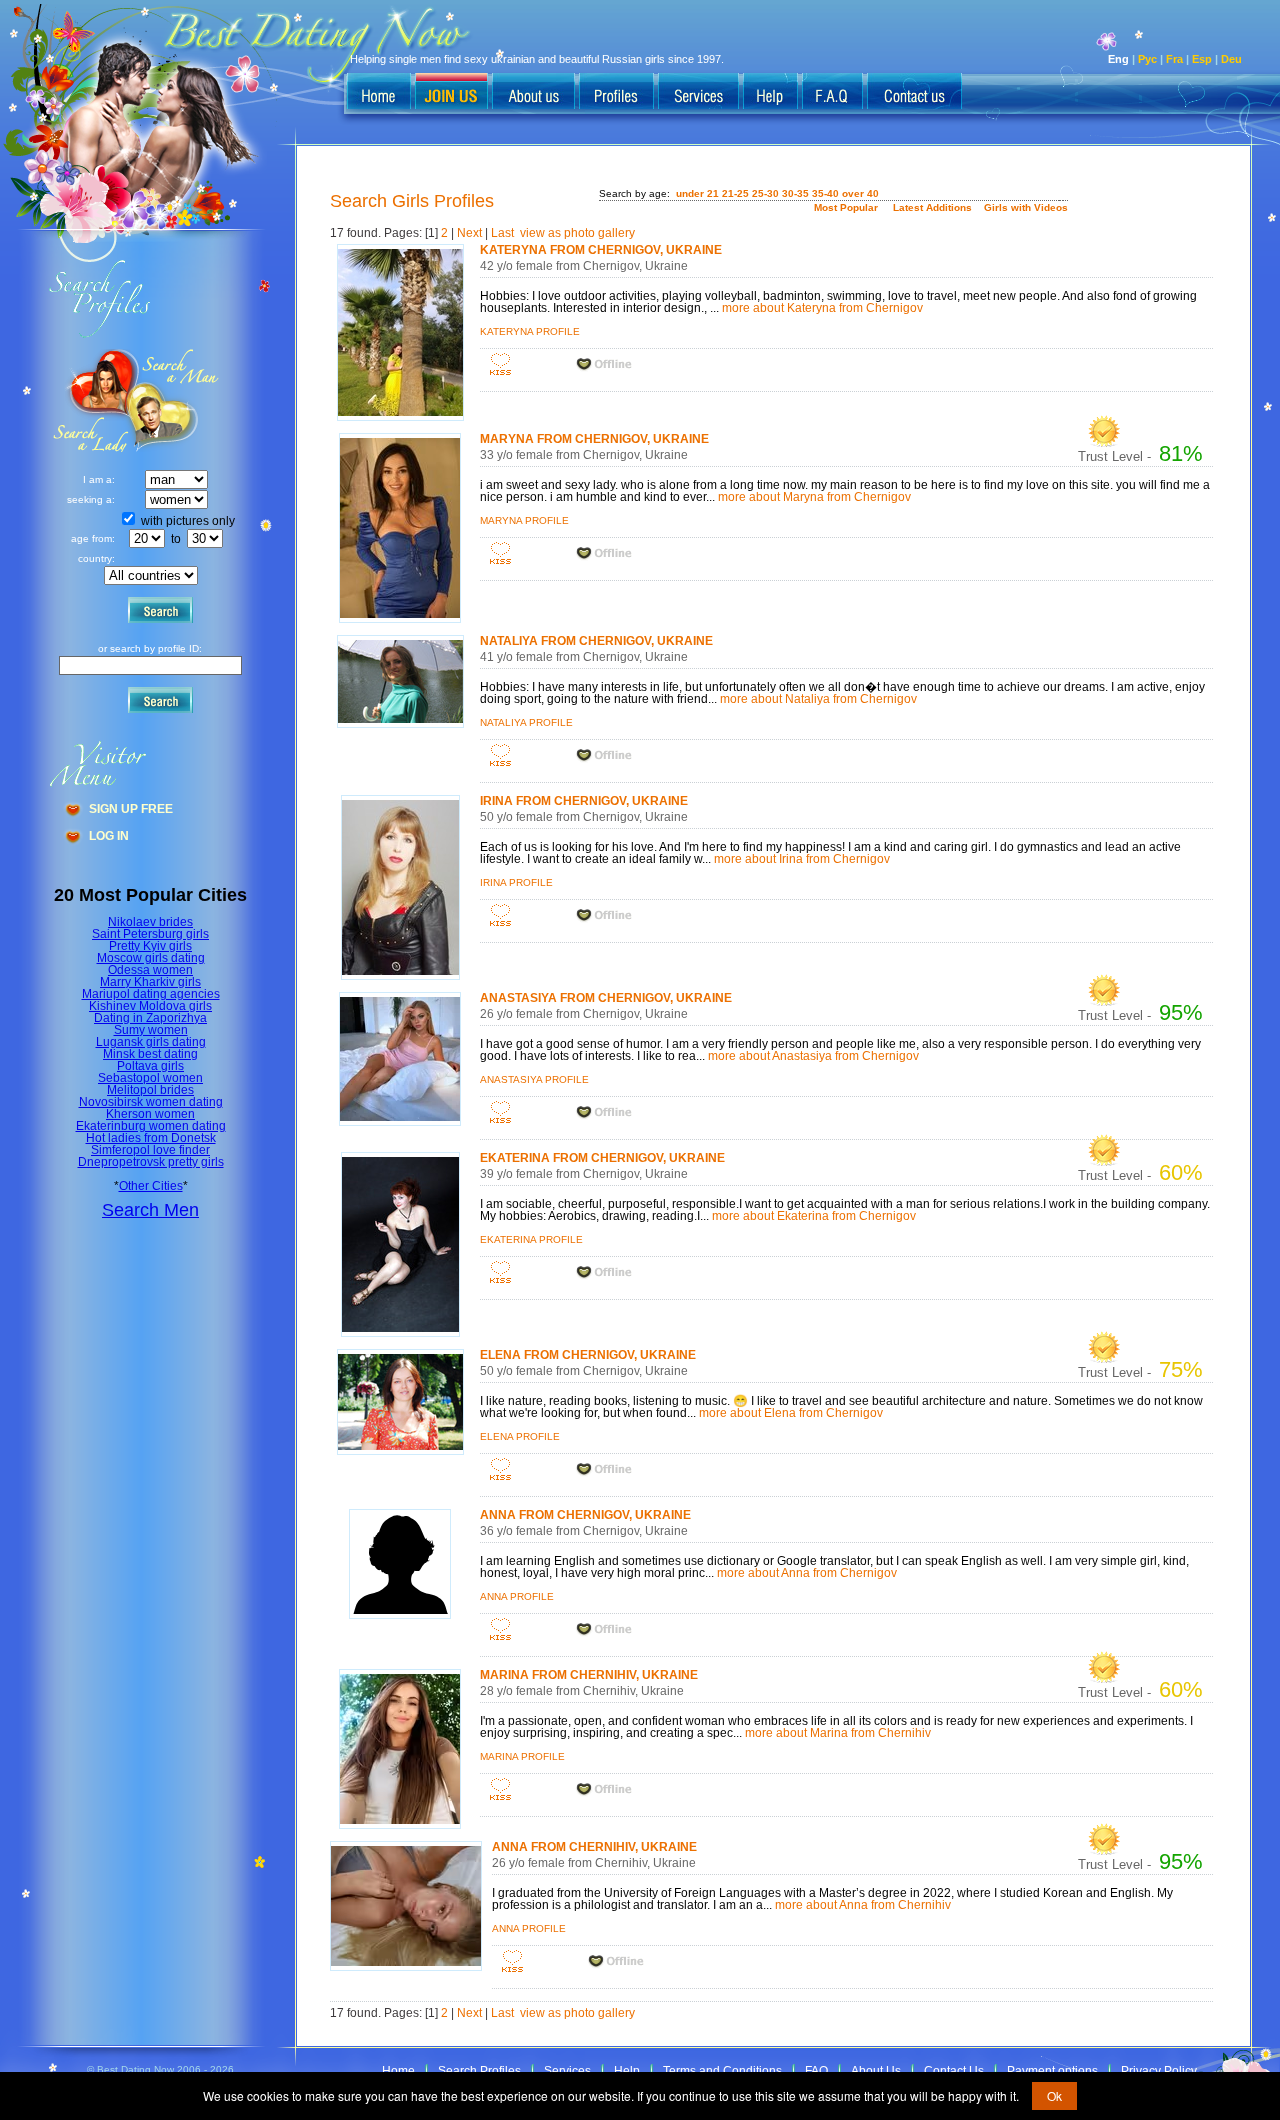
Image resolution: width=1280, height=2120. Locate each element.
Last (502, 233)
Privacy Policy (1159, 2071)
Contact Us (954, 2071)
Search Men (150, 1210)
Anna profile (517, 1596)
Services (567, 2071)
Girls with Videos (1026, 207)
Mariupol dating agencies (151, 994)
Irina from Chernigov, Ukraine (584, 801)
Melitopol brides (150, 1090)
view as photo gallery (577, 233)
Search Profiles (479, 2071)
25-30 (765, 193)
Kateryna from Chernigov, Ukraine (601, 250)
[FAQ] (832, 93)
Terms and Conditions (722, 2071)
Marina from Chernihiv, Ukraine (589, 1675)
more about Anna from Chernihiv (863, 1905)
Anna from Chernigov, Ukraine (585, 1515)
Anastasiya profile (534, 1079)
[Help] (770, 93)
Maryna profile (524, 520)
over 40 (860, 193)
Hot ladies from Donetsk (151, 1138)
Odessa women (150, 970)
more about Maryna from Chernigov (814, 497)
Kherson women (150, 1114)
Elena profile (520, 1436)
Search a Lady (175, 400)
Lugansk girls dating (151, 1042)
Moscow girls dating (151, 958)
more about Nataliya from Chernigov (818, 699)
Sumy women (151, 1030)
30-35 (795, 193)
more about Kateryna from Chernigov (822, 308)
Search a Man (91, 400)
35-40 (825, 193)
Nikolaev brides (150, 922)
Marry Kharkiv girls (150, 982)
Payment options (1052, 2071)
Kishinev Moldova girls (150, 1006)
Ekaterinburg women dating (151, 1126)
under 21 (697, 193)
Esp (1202, 59)
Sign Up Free (131, 809)
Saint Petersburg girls (150, 934)
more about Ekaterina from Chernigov (814, 1216)
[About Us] (533, 93)
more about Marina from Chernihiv (838, 1733)
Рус (1147, 59)
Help (627, 2071)
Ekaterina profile (531, 1239)
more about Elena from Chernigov (791, 1413)
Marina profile (522, 1756)
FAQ (816, 2071)
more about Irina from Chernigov (802, 859)
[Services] (698, 93)
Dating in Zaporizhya (150, 1018)
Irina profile (516, 882)
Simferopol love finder (150, 1150)
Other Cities (151, 1186)
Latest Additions (932, 207)
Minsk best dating (150, 1054)
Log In (109, 836)
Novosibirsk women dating (151, 1102)
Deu (1231, 59)
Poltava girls (150, 1066)
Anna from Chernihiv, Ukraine (594, 1847)
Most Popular (846, 207)
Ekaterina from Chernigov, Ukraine (602, 1158)
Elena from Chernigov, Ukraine (588, 1355)
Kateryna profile (530, 331)
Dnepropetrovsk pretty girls (151, 1162)
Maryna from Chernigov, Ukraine (594, 439)
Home (398, 2071)
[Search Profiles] (616, 93)
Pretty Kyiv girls (150, 946)
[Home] (379, 93)
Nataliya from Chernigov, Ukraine (596, 641)
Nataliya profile (526, 722)
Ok (1054, 2095)
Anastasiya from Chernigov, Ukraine (606, 998)
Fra (1174, 59)
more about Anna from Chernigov (807, 1573)
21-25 (735, 193)
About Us (876, 2071)
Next (469, 233)
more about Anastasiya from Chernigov (813, 1056)
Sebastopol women (150, 1078)
